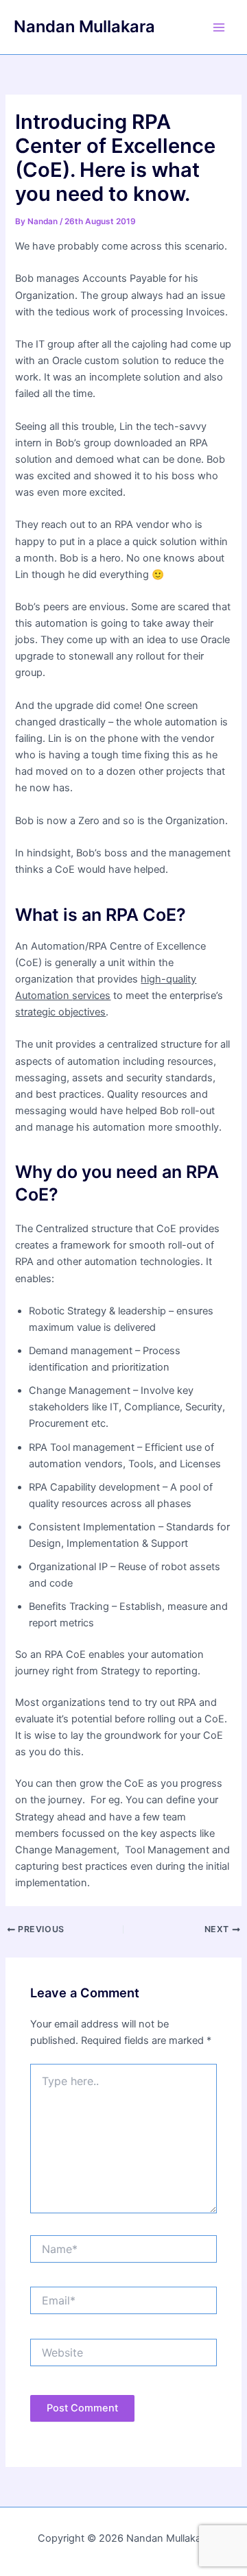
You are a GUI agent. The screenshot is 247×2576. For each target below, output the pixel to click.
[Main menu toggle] (219, 27)
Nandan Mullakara (84, 26)
